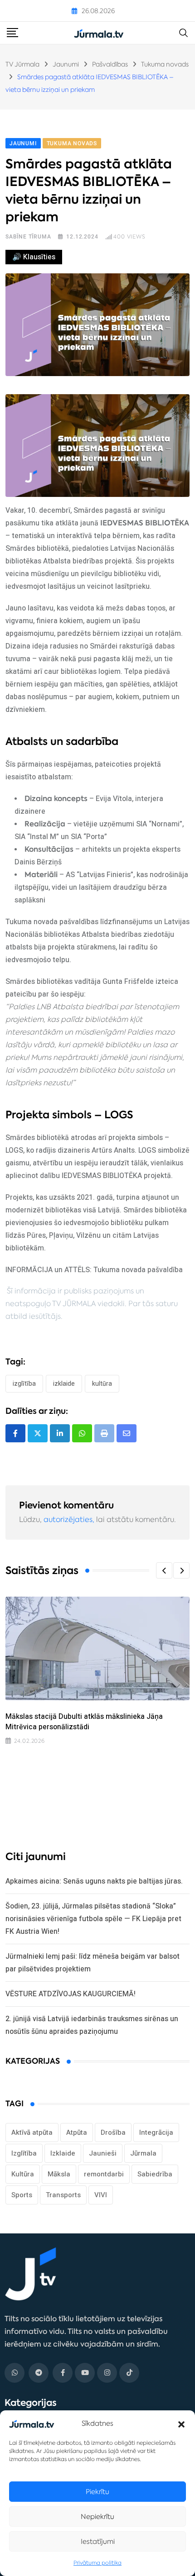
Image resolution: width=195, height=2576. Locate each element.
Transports (63, 2195)
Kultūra (102, 1383)
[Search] (184, 32)
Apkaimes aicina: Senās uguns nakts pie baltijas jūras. (94, 1881)
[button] (181, 2423)
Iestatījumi (98, 2541)
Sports (22, 2195)
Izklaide (64, 1383)
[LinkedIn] (60, 1433)
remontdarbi (104, 2174)
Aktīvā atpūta (32, 2132)
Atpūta (77, 2132)
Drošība (113, 2132)
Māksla (59, 2174)
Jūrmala (143, 2153)
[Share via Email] (127, 1433)
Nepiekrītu (97, 2516)
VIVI (101, 2195)
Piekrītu (97, 2492)
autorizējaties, (69, 1519)
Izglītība (24, 1383)
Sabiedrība (155, 2174)
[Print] (104, 1433)
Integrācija (156, 2132)
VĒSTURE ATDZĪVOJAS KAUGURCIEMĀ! (71, 1994)
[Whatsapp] (82, 1433)
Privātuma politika (97, 2563)
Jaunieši (103, 2153)
